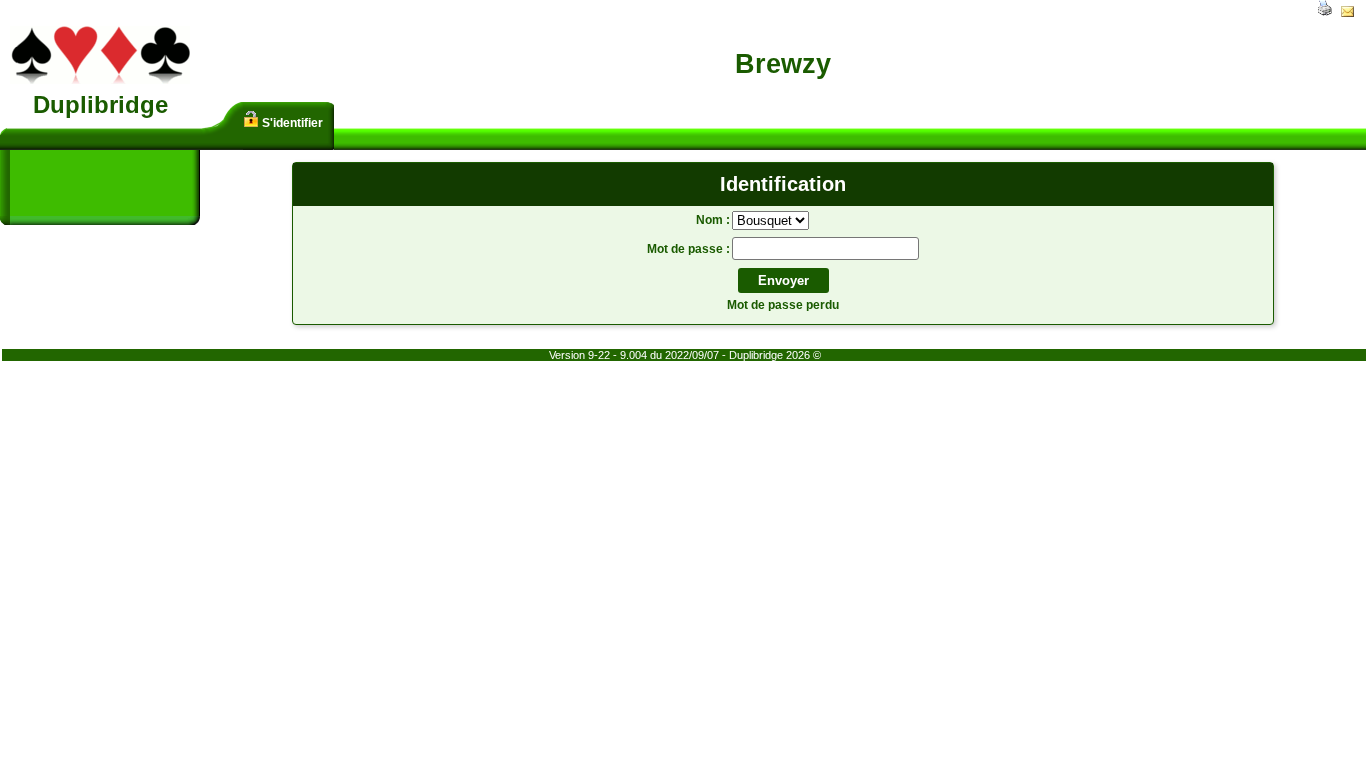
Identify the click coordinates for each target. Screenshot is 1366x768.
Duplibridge (100, 104)
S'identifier (291, 123)
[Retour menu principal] (100, 80)
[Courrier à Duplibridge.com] (1347, 13)
